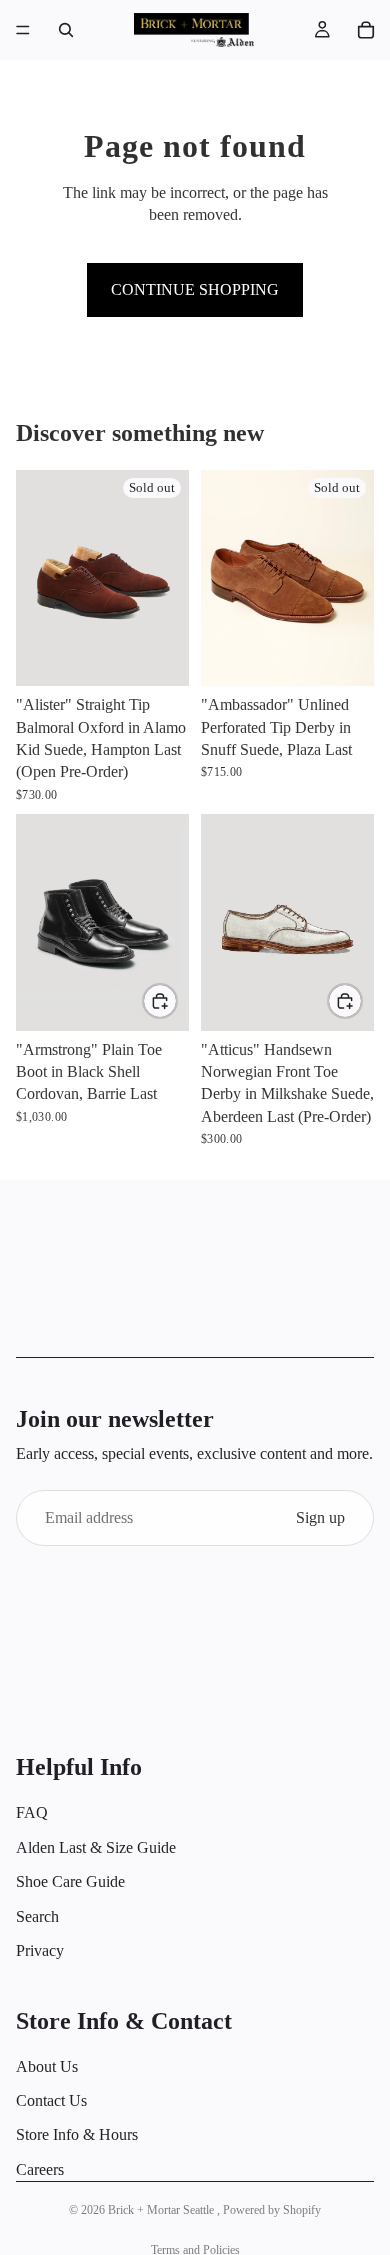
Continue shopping (195, 289)
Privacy (40, 1950)
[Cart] (366, 30)
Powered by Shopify (272, 2210)
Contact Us (51, 2100)
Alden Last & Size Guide (96, 1847)
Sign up (320, 1517)
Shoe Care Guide (70, 1881)
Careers (40, 2169)
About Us (47, 2066)
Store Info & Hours (77, 2134)
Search (37, 1915)
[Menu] (23, 30)
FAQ (32, 1812)
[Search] (66, 30)
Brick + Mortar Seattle (162, 2210)
